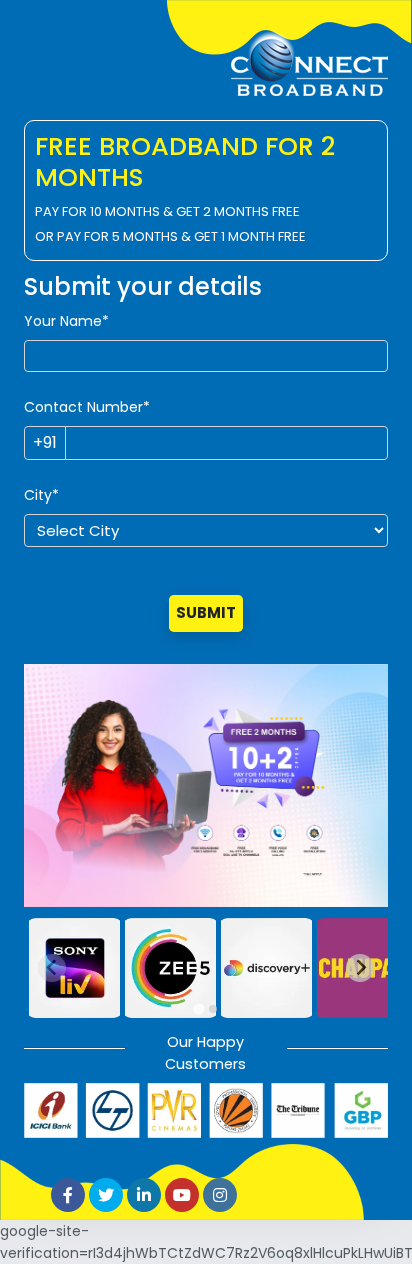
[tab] (198, 1008)
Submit (206, 612)
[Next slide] (360, 968)
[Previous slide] (52, 968)
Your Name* (66, 321)
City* (41, 495)
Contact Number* (87, 407)
